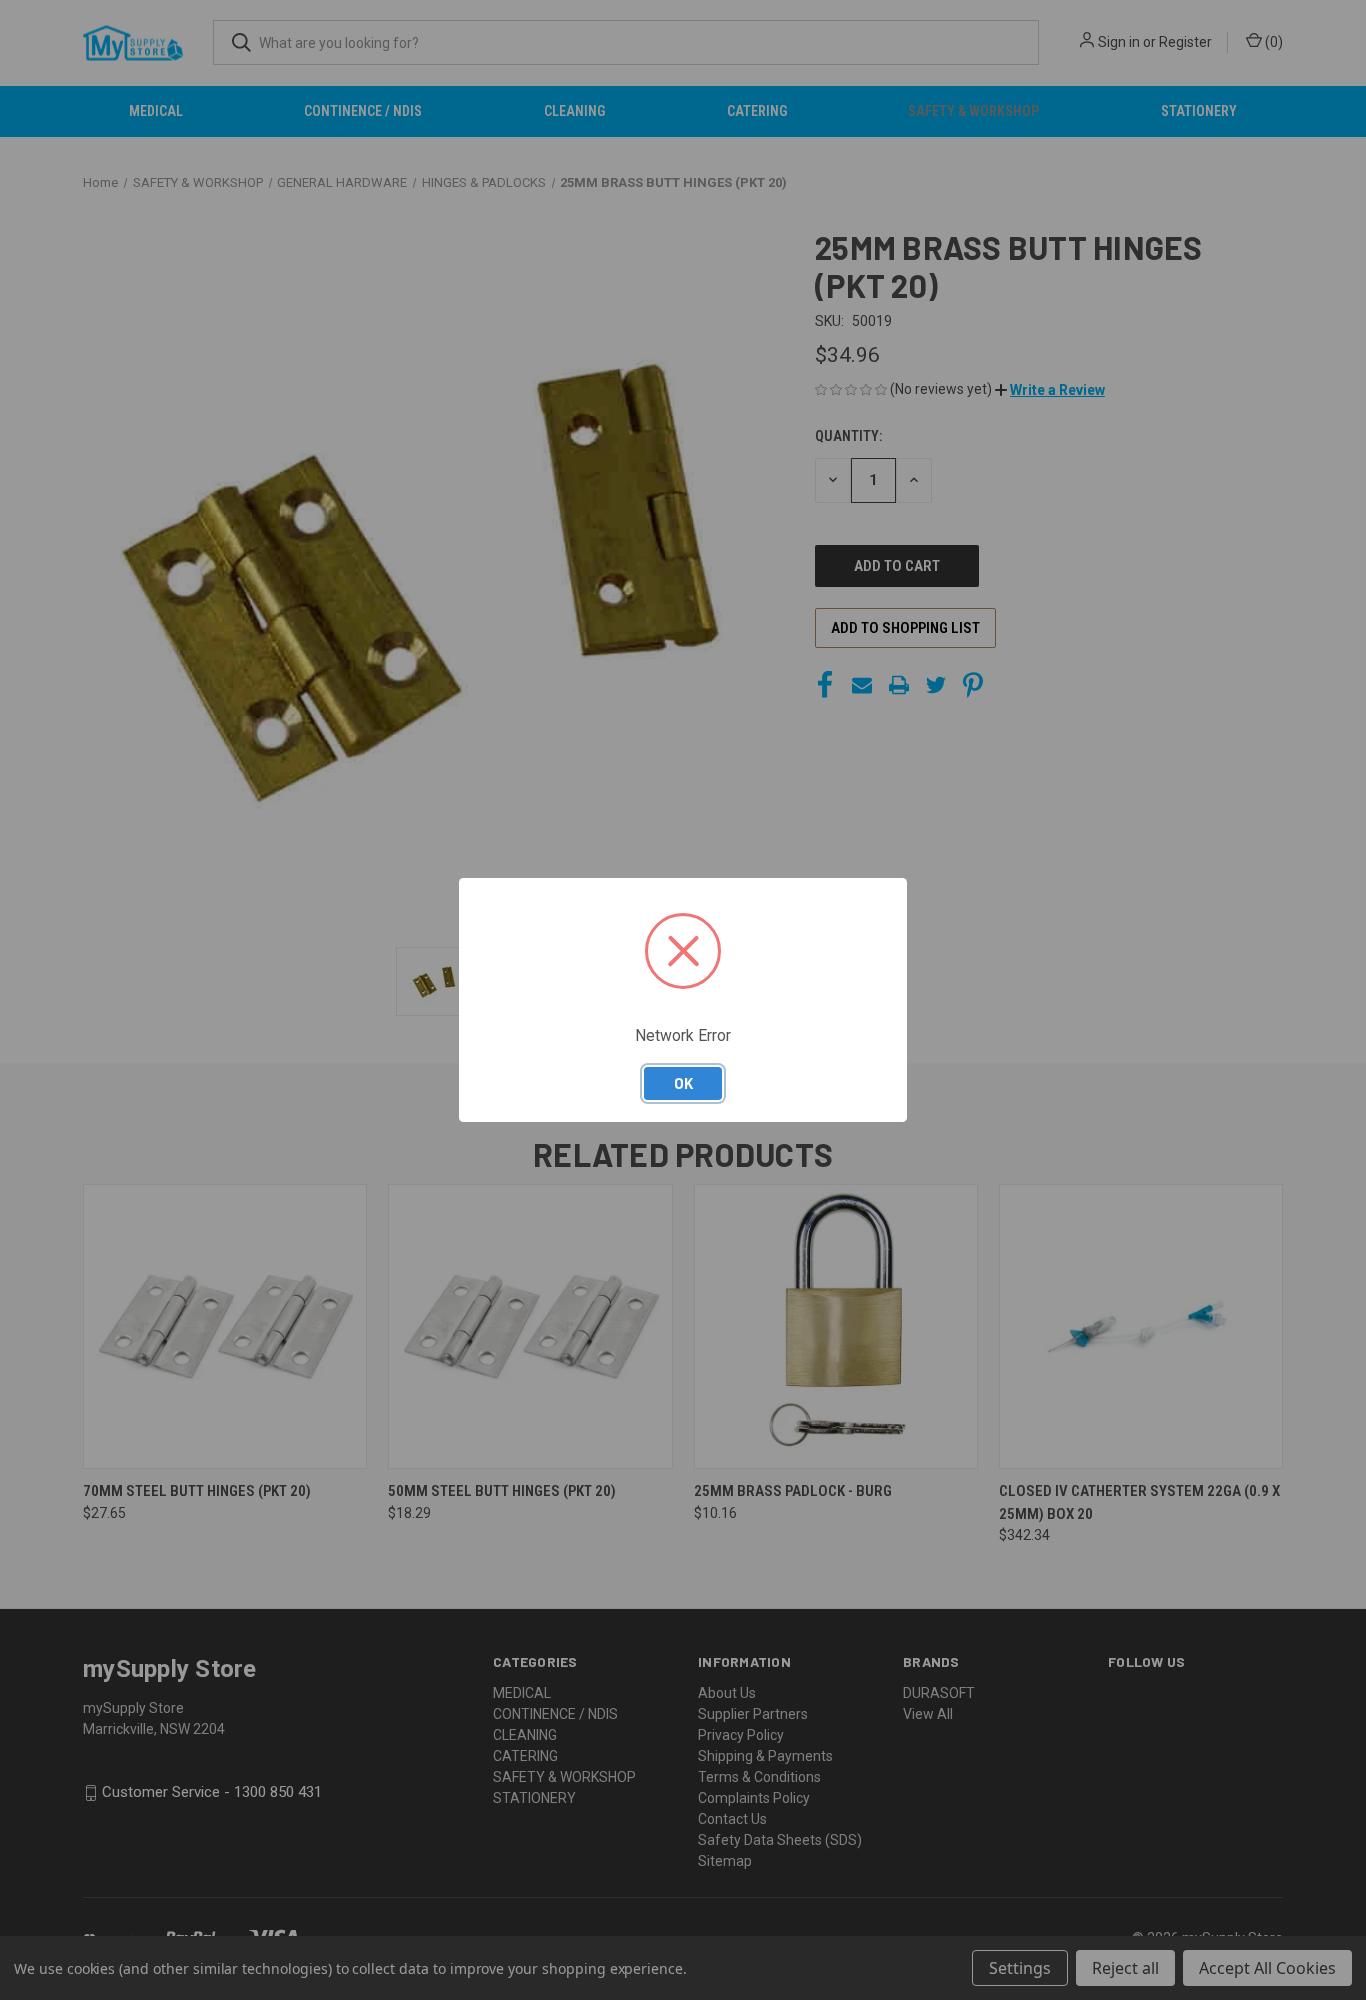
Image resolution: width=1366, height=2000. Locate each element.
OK (683, 1083)
